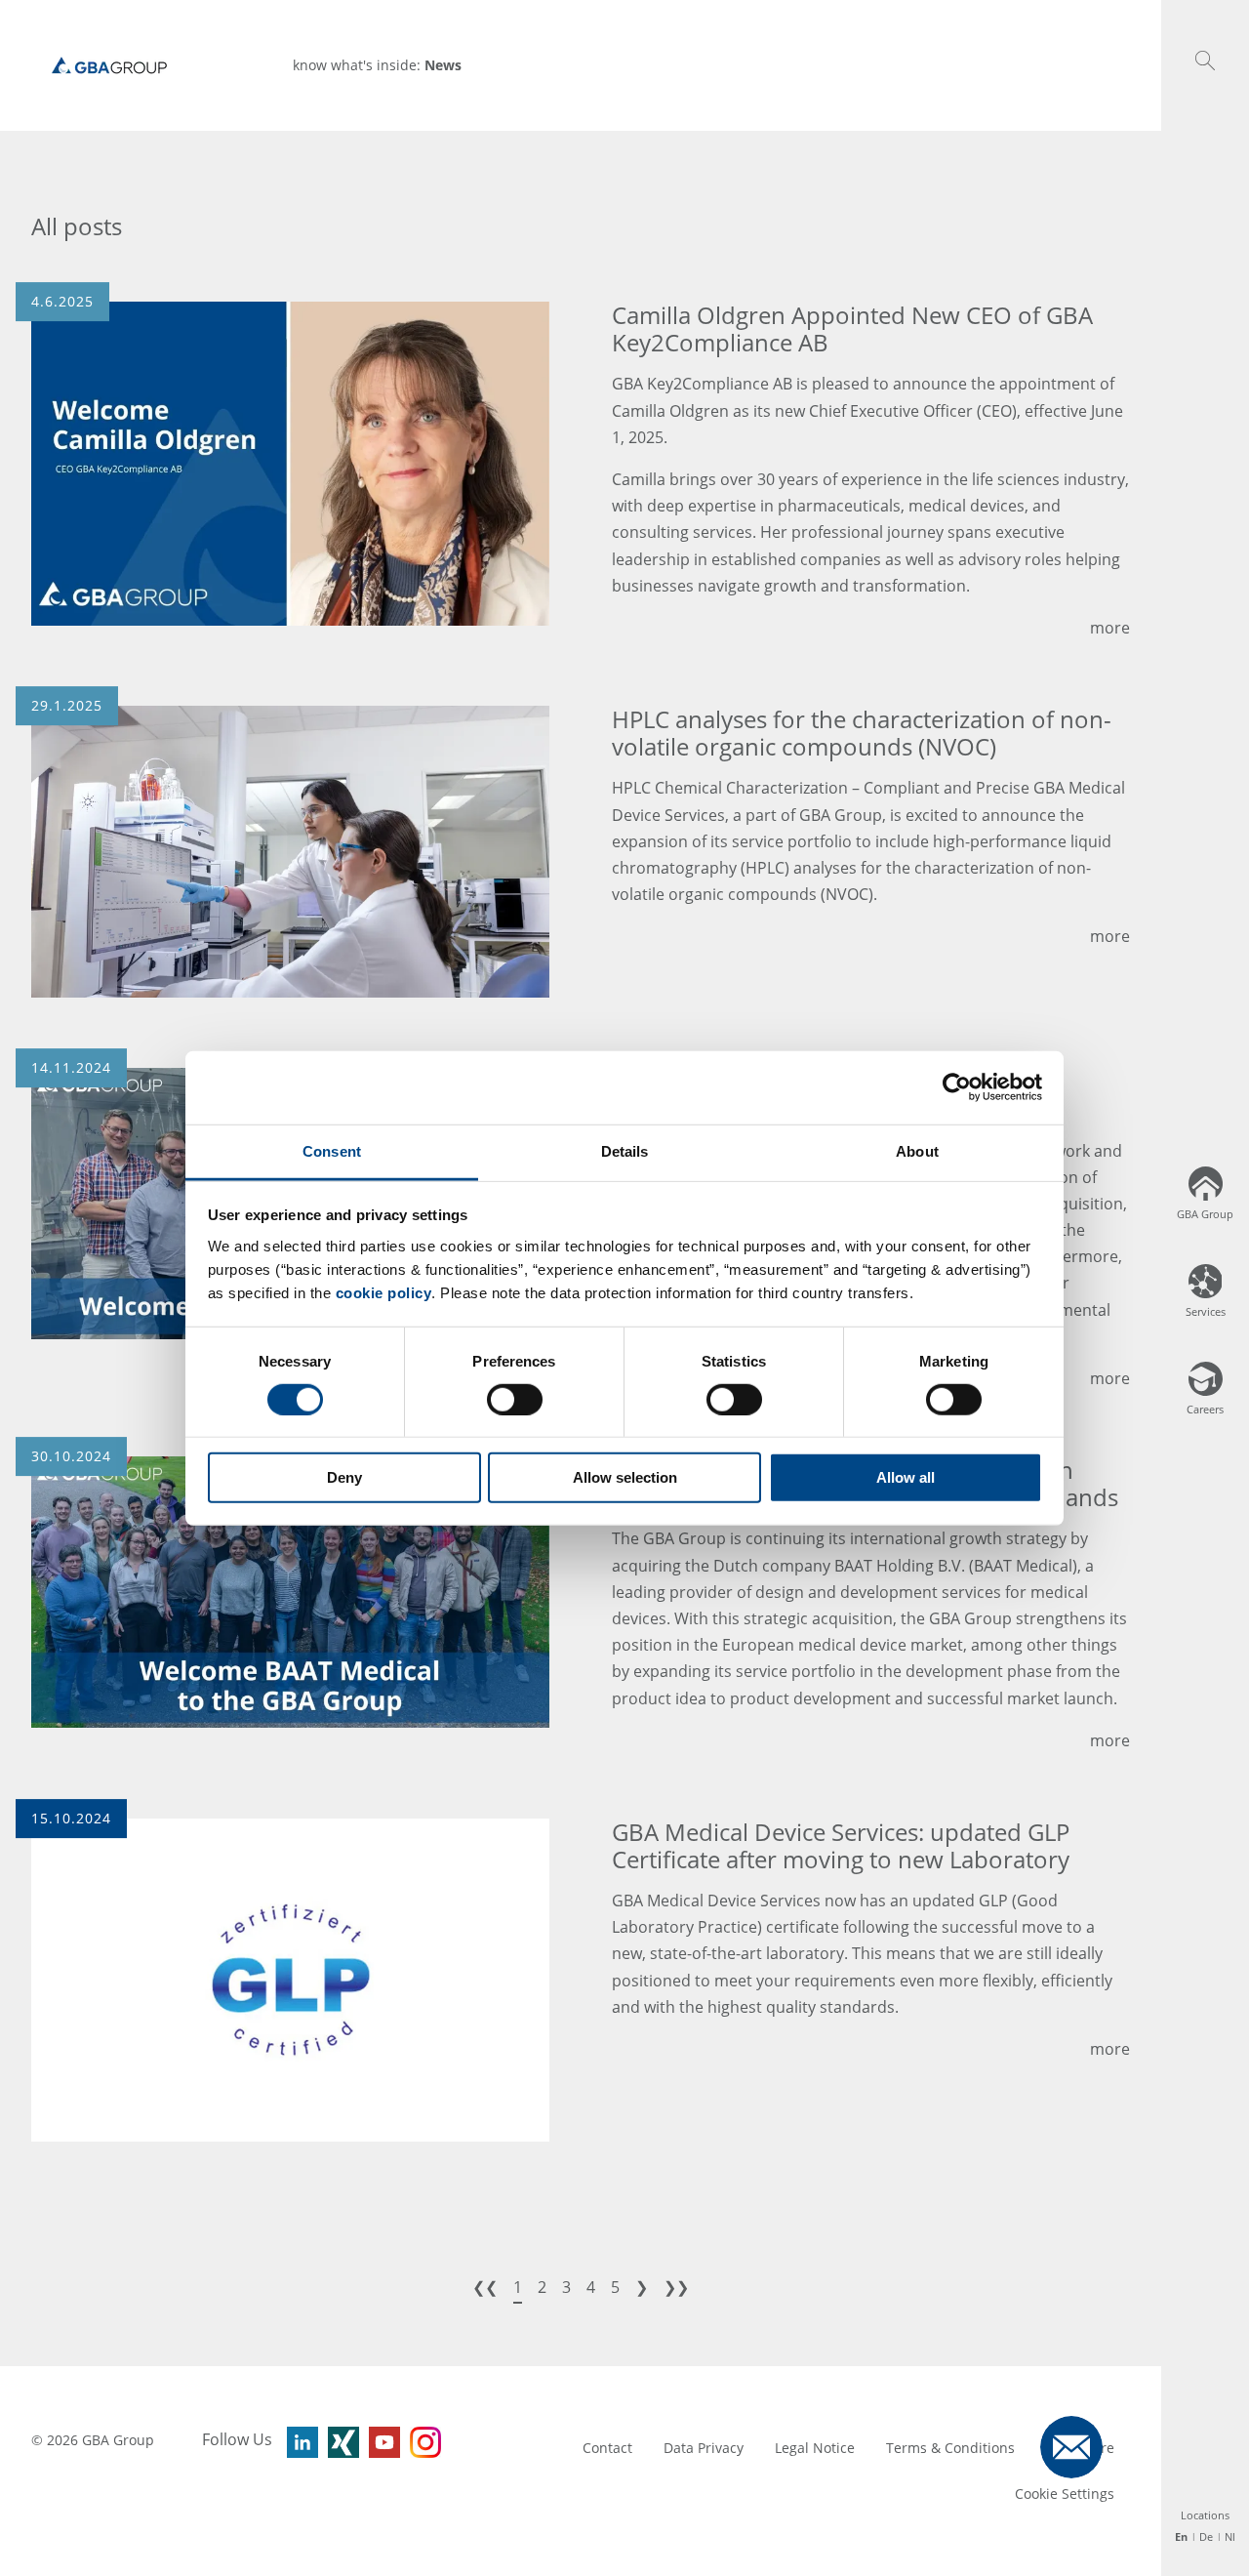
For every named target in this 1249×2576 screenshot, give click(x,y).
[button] (1205, 61)
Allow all (906, 1477)
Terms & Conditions (950, 2448)
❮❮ (485, 2287)
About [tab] (917, 1150)
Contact (607, 2448)
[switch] (515, 1400)
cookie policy (384, 1292)
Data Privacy (704, 2448)
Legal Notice (815, 2448)
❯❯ (676, 2287)
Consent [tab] (332, 1150)
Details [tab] (625, 1150)
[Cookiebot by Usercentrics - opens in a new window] (957, 1087)
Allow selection (625, 1477)
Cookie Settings (1065, 2494)
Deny (344, 1477)
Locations (1205, 2515)
